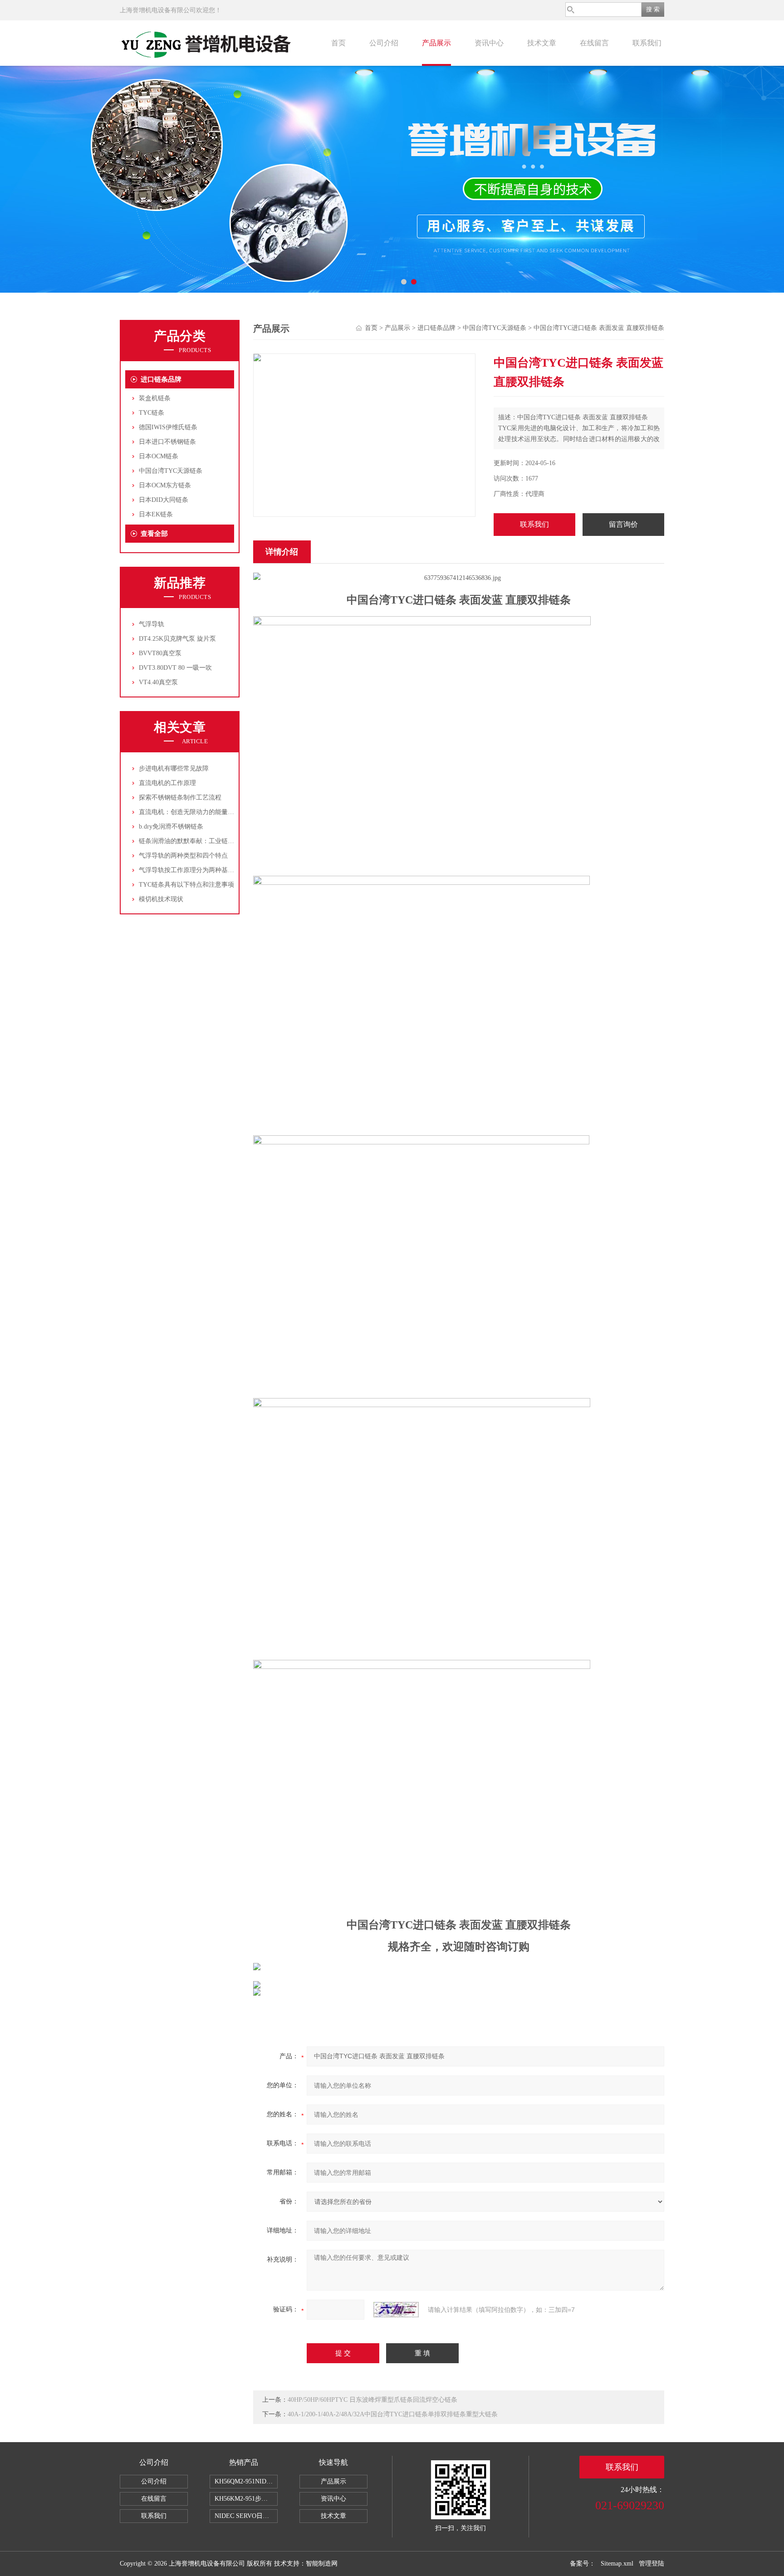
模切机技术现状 (161, 899)
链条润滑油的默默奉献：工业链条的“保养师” (202, 841)
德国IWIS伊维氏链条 (168, 427)
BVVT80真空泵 (160, 653)
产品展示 (436, 43)
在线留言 (594, 43)
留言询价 (623, 524)
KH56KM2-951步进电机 (246, 2499)
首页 (338, 43)
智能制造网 (322, 2564)
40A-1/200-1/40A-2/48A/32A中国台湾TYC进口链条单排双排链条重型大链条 (393, 2414)
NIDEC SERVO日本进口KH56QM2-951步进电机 (246, 2516)
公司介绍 (384, 43)
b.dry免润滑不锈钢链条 (171, 827)
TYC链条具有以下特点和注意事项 (186, 885)
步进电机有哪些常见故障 (174, 768)
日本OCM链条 (159, 456)
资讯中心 (489, 43)
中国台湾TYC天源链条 (171, 471)
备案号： (583, 2564)
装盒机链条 (155, 398)
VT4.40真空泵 (158, 682)
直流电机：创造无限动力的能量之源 (190, 812)
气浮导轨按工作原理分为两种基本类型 (193, 870)
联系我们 (647, 43)
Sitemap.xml (617, 2564)
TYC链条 (152, 413)
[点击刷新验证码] (396, 2310)
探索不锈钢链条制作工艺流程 (180, 797)
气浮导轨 (152, 624)
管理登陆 (652, 2564)
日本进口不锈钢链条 (167, 442)
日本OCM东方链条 (165, 485)
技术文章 (542, 43)
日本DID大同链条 (164, 500)
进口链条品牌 (161, 379)
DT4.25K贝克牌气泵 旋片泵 (177, 639)
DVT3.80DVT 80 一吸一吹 (175, 668)
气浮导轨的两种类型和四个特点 (183, 856)
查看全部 (154, 534)
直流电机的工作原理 (167, 783)
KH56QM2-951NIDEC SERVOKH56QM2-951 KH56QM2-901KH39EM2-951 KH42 (246, 2481)
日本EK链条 (156, 514)
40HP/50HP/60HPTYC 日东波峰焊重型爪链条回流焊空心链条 (372, 2400)
